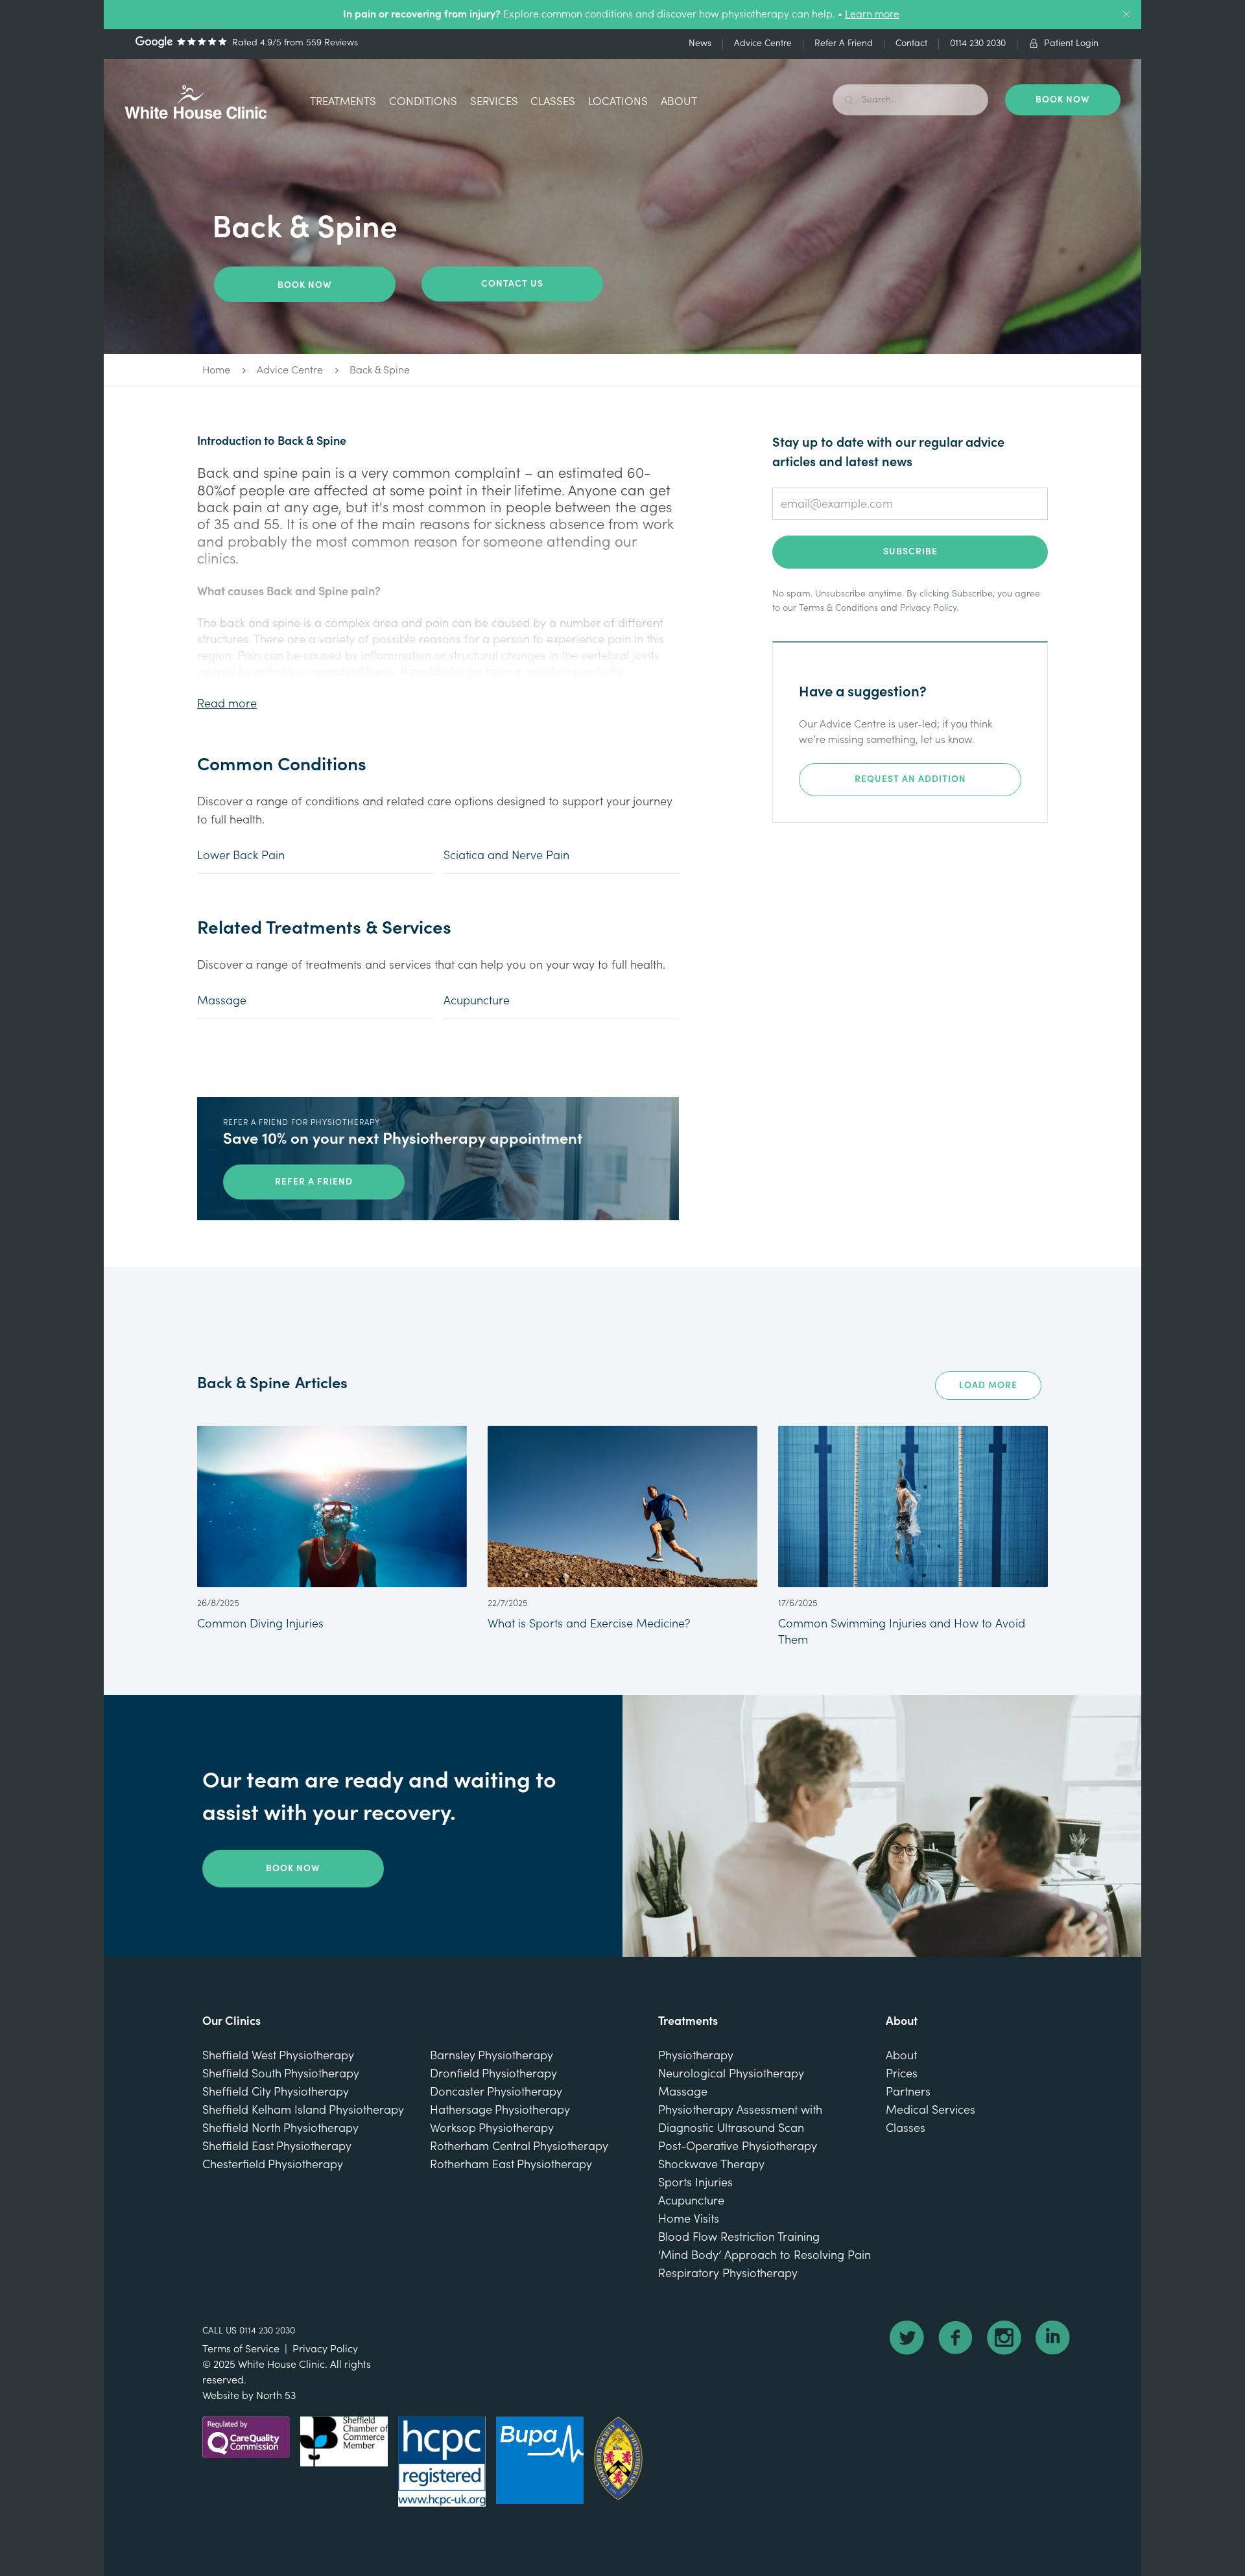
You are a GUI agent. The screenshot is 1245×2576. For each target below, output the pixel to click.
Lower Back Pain (241, 856)
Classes (553, 101)
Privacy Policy (928, 608)
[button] (343, 103)
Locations (618, 101)
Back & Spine (380, 370)
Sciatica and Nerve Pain (506, 856)
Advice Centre (290, 370)
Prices (902, 2074)
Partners (908, 2092)
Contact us (512, 284)
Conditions (423, 101)
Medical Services (931, 2110)
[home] (196, 102)
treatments (343, 101)
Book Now (305, 285)
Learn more (872, 14)
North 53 (276, 2396)
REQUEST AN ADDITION (910, 779)
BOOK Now (1063, 100)
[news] (332, 1529)
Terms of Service (241, 2349)
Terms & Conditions (838, 608)
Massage (222, 1001)
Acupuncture (477, 1001)
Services (494, 101)
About (679, 101)
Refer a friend (314, 1182)
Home (216, 370)
